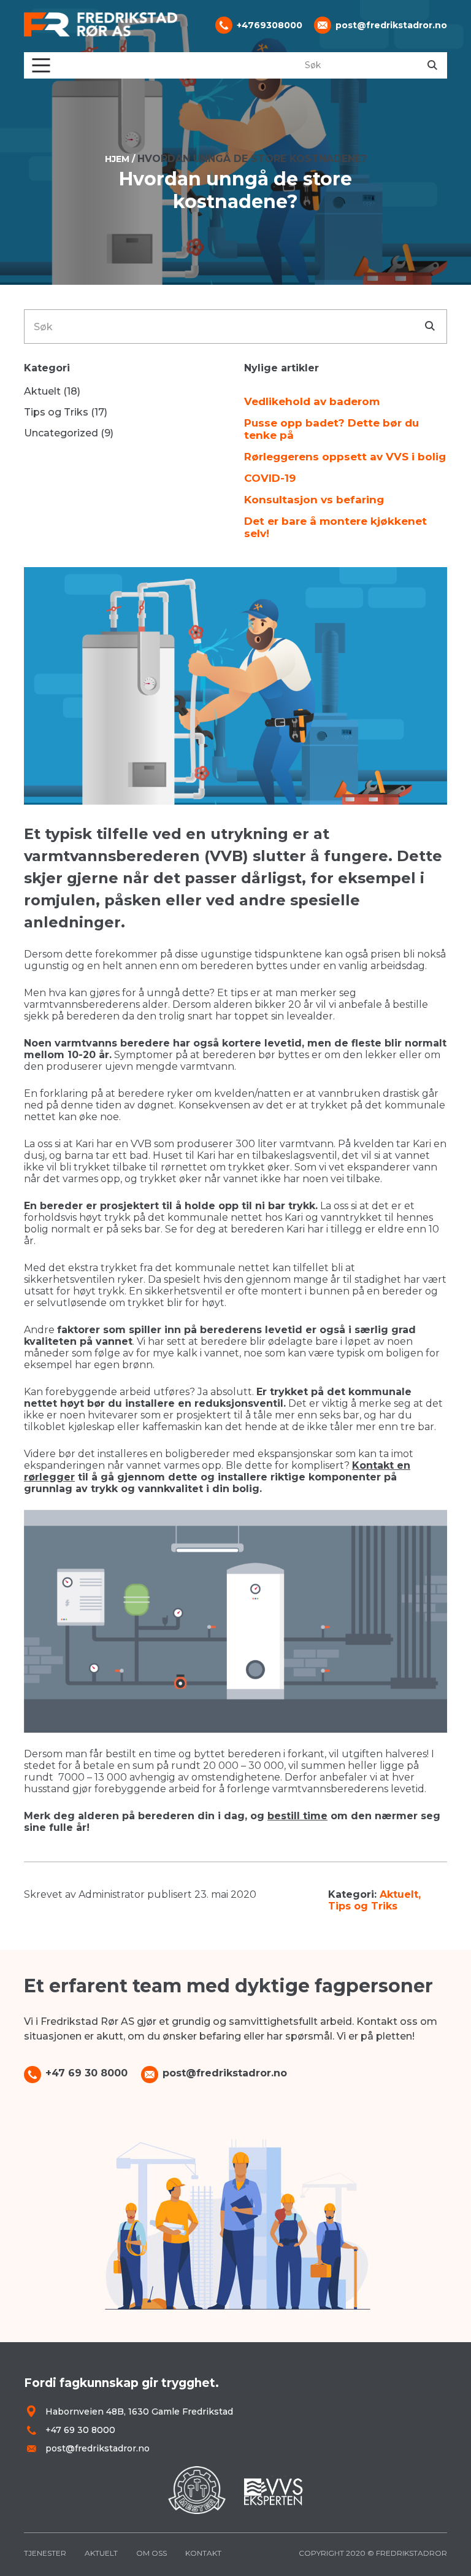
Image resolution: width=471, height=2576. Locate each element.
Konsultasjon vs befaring (314, 500)
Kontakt (203, 2553)
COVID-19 (270, 478)
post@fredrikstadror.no (391, 25)
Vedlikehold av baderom (312, 401)
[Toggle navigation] (41, 65)
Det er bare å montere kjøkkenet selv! (335, 527)
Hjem (117, 159)
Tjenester (45, 2553)
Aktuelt (399, 1894)
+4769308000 (270, 25)
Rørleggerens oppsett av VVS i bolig (345, 457)
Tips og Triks (363, 1906)
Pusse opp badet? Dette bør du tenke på (331, 429)
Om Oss (151, 2553)
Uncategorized (61, 433)
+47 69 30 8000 (86, 2073)
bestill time (297, 1816)
